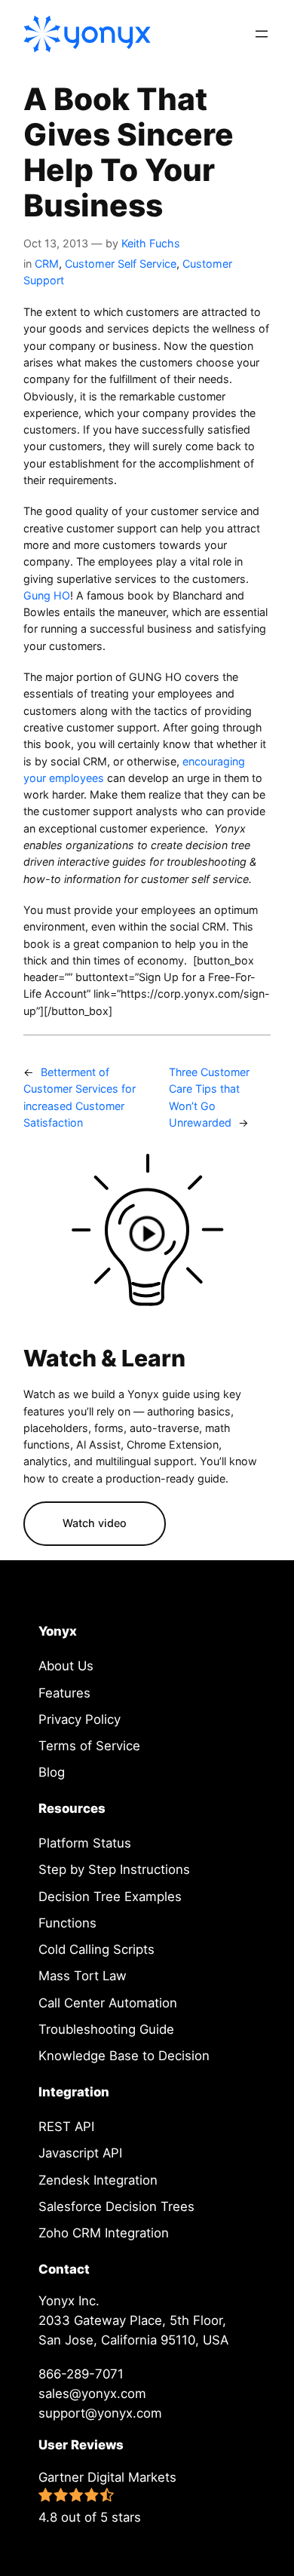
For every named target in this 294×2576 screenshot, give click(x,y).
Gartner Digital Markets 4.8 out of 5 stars (107, 2497)
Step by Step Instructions (114, 1869)
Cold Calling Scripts (96, 1949)
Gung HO (47, 595)
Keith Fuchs (151, 243)
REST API (66, 2127)
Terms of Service (89, 1746)
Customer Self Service (121, 264)
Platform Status (85, 1843)
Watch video (95, 1523)
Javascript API (80, 2153)
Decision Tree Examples (110, 1897)
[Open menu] (262, 34)
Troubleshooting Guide (106, 2029)
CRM (47, 264)
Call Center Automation (108, 2003)
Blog (52, 1772)
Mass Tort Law (83, 1976)
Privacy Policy (80, 1719)
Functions (67, 1923)
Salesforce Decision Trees (116, 2206)
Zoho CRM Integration (104, 2233)
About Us (66, 1666)
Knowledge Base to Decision (124, 2056)
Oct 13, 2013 (56, 243)
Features (64, 1693)
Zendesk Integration (98, 2180)
